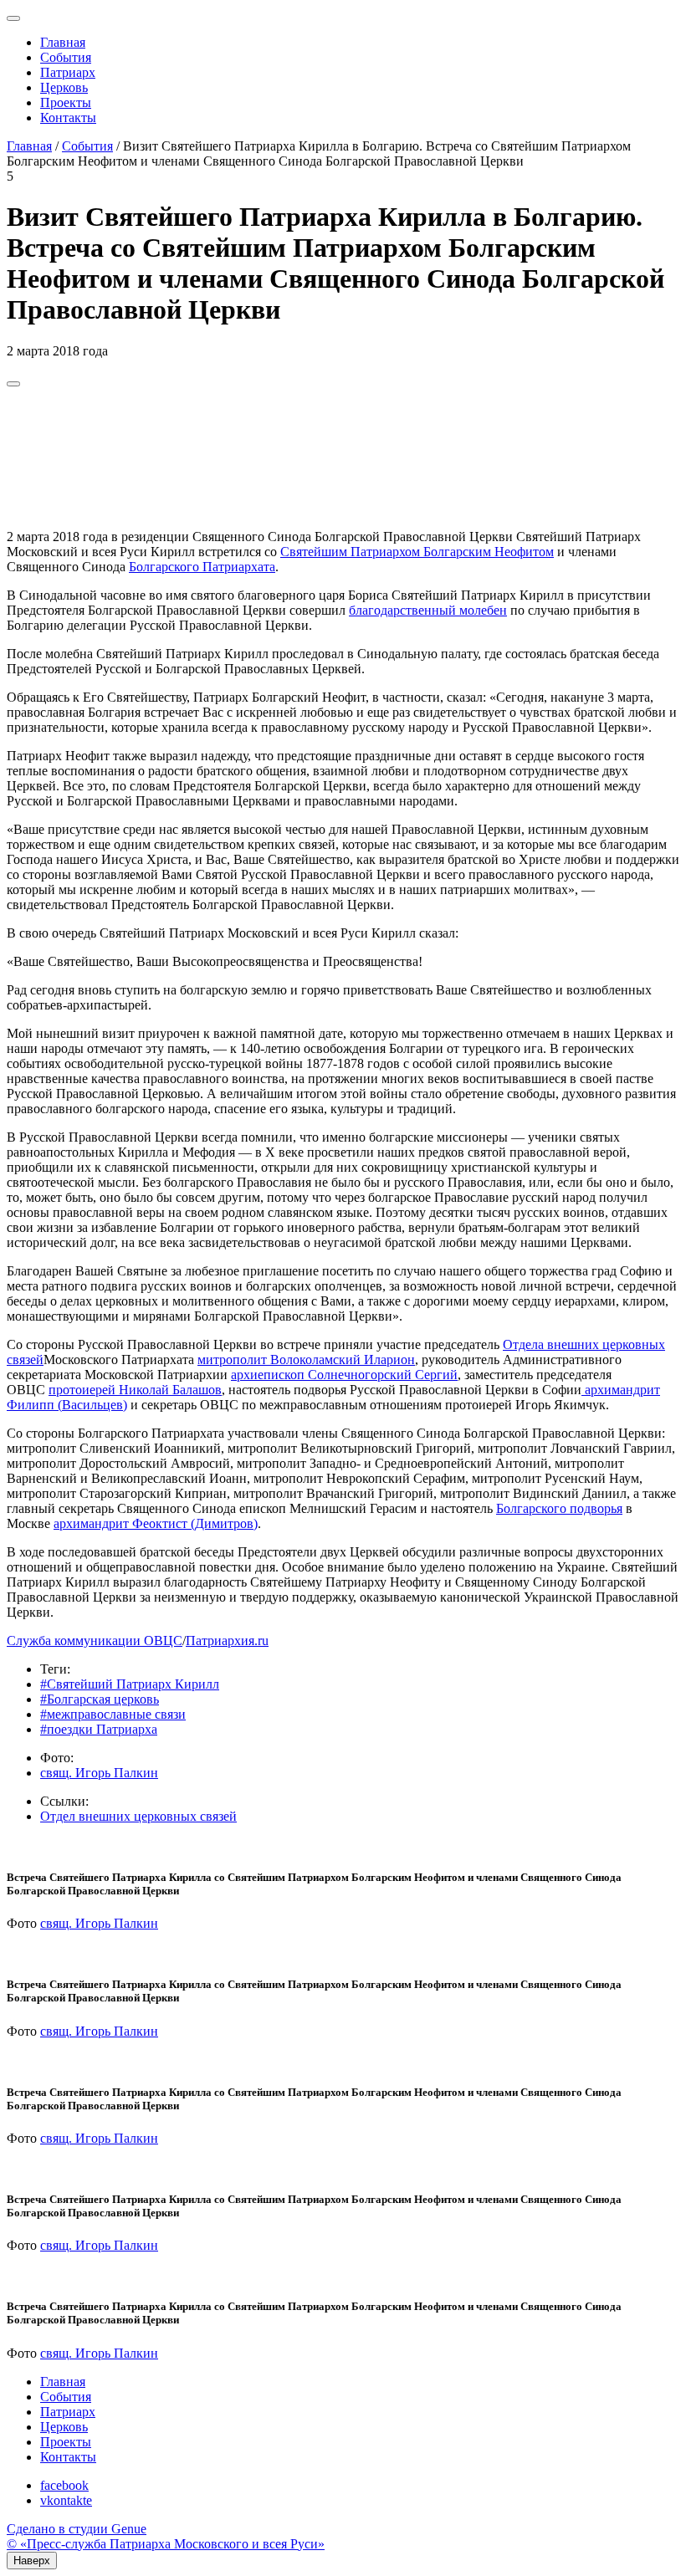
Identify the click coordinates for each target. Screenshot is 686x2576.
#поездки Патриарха (99, 1729)
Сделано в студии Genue (77, 2529)
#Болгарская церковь (100, 1699)
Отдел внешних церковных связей (138, 1816)
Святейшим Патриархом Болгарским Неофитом (417, 552)
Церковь (64, 87)
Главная (63, 42)
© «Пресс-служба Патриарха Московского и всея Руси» (166, 2544)
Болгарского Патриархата (202, 567)
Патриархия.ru (227, 1641)
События (66, 57)
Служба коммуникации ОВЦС (95, 1641)
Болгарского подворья (559, 1508)
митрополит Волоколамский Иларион (306, 1360)
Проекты (66, 102)
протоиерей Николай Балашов (135, 1390)
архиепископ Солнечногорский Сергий (344, 1375)
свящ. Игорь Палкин (99, 1773)
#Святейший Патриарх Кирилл (130, 1684)
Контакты (68, 118)
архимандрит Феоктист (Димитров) (156, 1523)
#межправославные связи (113, 1714)
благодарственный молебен (428, 610)
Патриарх (68, 72)
